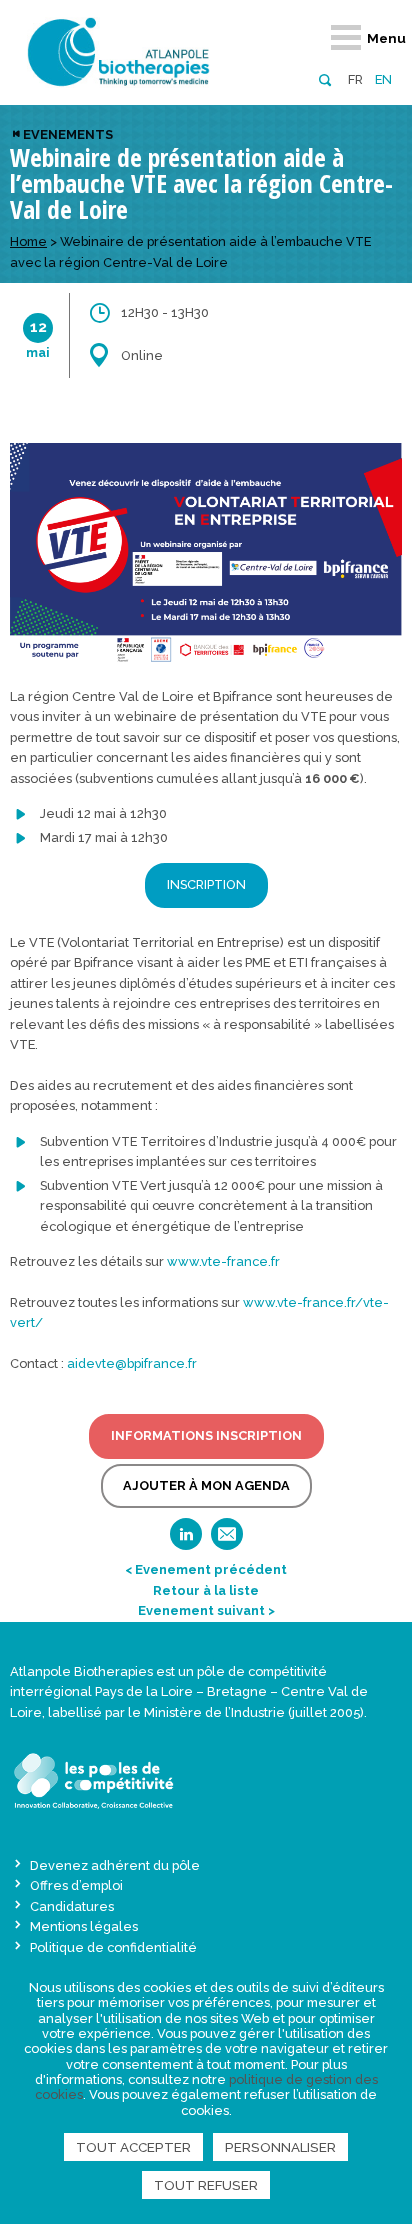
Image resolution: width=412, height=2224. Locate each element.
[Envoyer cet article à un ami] (227, 1540)
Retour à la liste (206, 1590)
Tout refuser (206, 2185)
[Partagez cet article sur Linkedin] (186, 1540)
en (383, 79)
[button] (324, 78)
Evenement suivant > (206, 1610)
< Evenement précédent (206, 1569)
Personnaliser (280, 2147)
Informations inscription (206, 1435)
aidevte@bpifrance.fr (132, 1363)
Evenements (68, 134)
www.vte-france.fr (223, 1261)
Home (28, 241)
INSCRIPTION (206, 884)
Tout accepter (133, 2147)
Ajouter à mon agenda (206, 1485)
